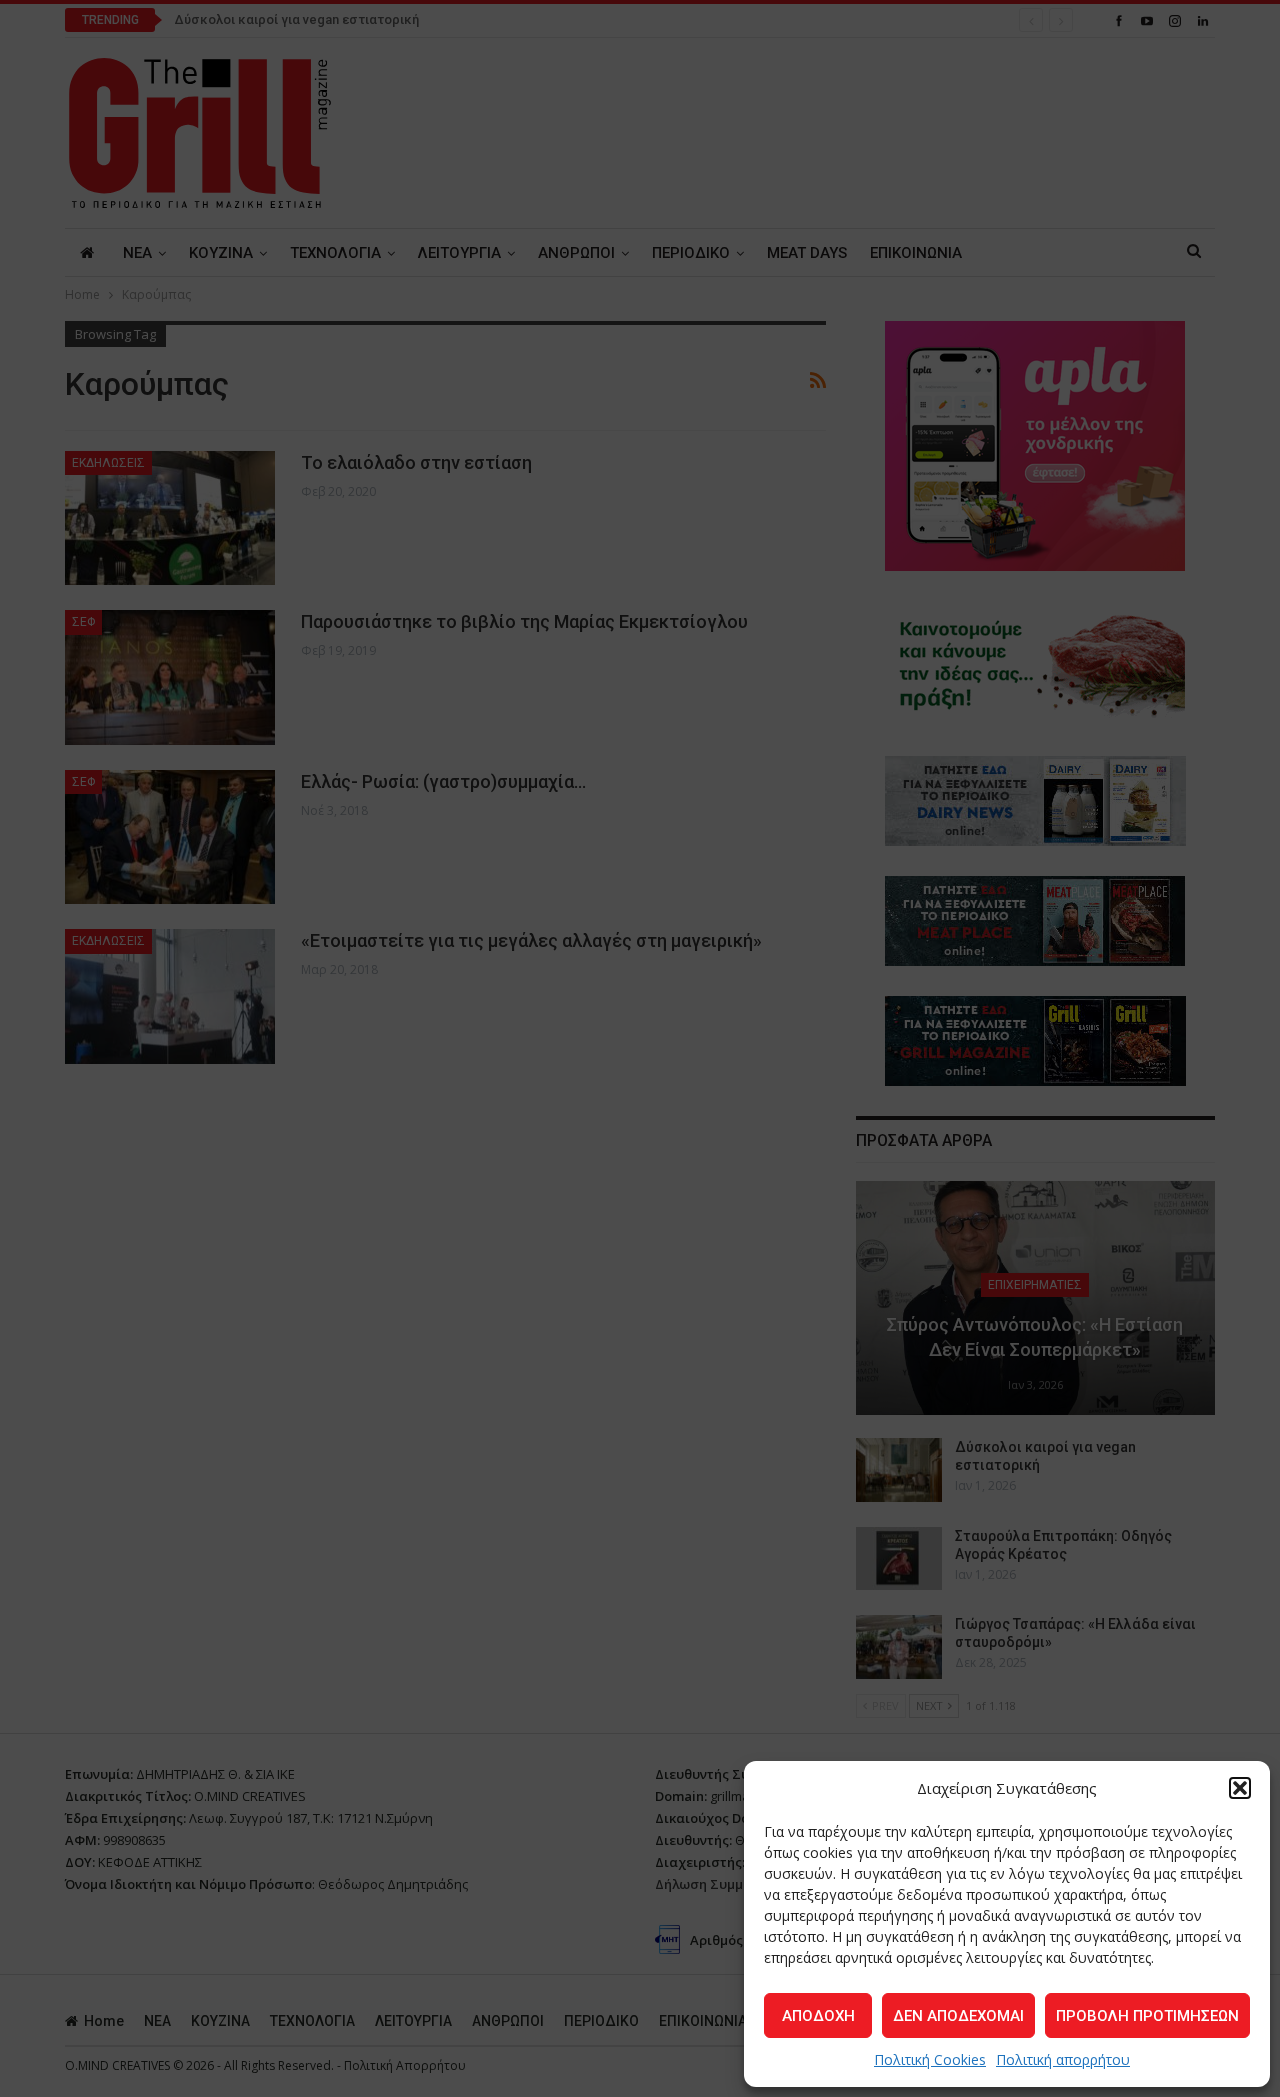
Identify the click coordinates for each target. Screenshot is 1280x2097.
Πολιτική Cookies (930, 2059)
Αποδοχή (818, 2016)
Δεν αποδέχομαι (958, 2016)
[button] (1240, 1788)
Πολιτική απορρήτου (1063, 2059)
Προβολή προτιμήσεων (1147, 2016)
